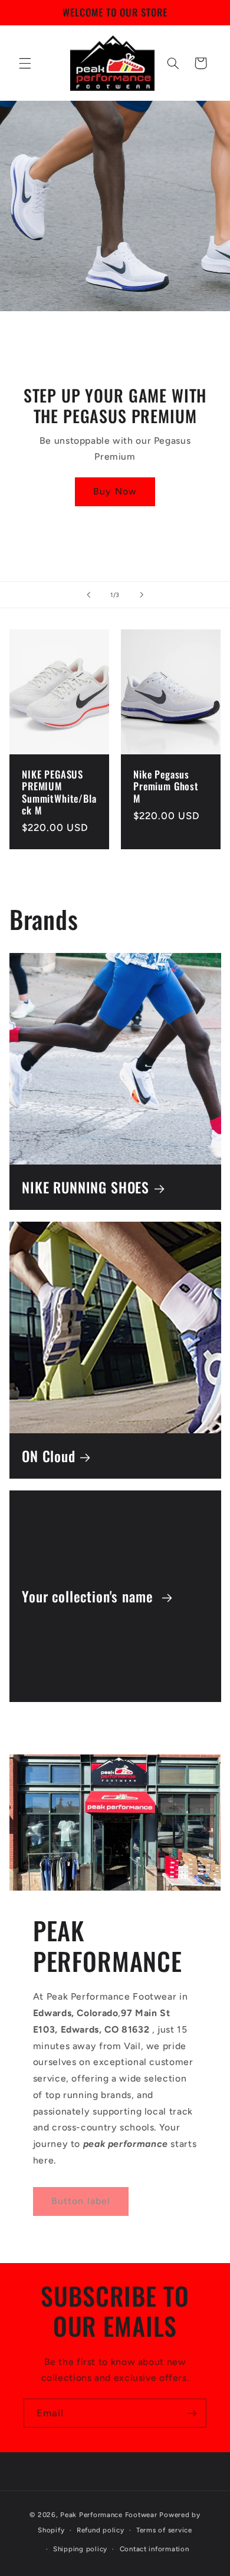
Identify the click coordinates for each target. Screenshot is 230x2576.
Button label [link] (81, 2201)
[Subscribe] (192, 2413)
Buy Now (115, 492)
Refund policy (101, 2530)
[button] (25, 63)
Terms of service (164, 2530)
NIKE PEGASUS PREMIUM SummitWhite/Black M (59, 793)
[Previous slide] (88, 595)
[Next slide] (142, 595)
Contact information (155, 2549)
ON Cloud (49, 1455)
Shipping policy (80, 2549)
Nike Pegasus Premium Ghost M (166, 787)
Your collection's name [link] (89, 1596)
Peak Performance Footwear (110, 2515)
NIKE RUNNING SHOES (86, 1187)
